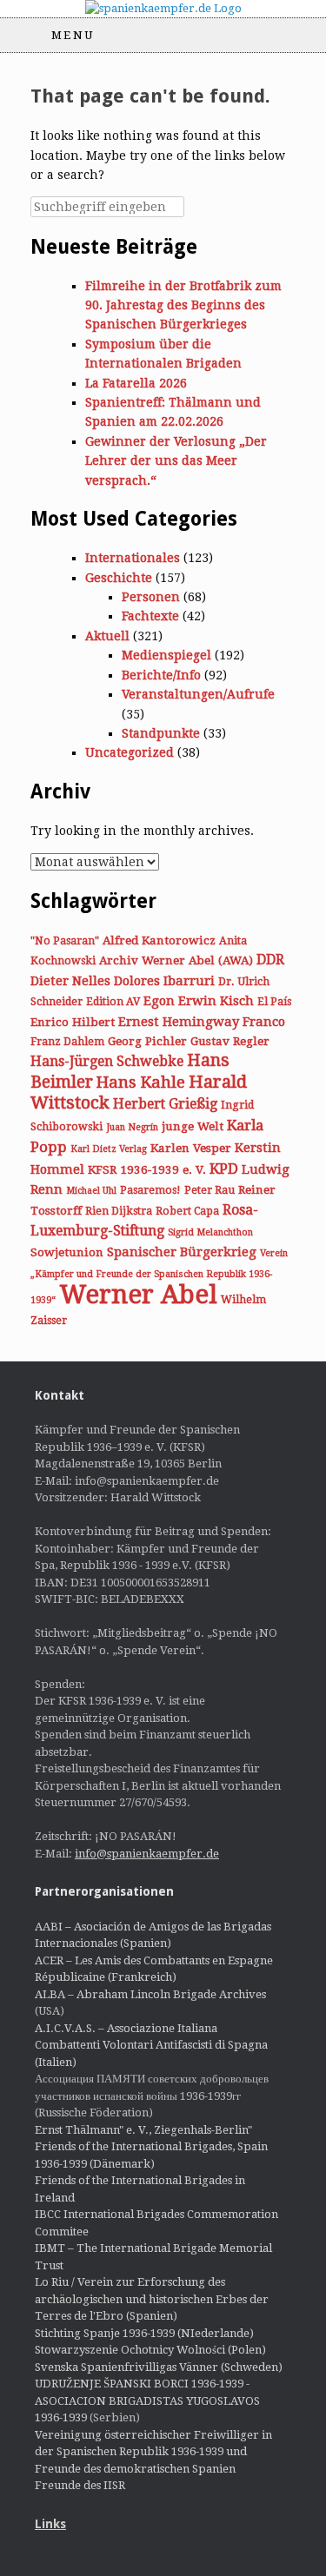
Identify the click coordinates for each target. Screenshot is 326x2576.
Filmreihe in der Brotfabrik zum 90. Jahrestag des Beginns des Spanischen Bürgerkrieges (183, 305)
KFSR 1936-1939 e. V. (147, 1169)
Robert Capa (187, 1211)
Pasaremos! (150, 1190)
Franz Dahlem (67, 1042)
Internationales (133, 558)
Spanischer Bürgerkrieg (182, 1252)
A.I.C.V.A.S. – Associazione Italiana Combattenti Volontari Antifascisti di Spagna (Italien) (151, 2045)
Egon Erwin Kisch (199, 1001)
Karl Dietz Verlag (109, 1149)
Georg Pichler (147, 1041)
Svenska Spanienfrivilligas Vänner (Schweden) (159, 2367)
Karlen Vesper (191, 1148)
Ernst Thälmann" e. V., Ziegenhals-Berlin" (143, 2130)
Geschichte (119, 578)
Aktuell (107, 636)
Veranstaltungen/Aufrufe (198, 694)
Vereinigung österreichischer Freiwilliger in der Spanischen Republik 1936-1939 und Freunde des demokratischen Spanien (153, 2452)
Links (50, 2524)
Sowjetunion (67, 1252)
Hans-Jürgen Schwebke (107, 1061)
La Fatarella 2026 (136, 383)
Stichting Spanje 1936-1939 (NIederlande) (144, 2333)
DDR (270, 960)
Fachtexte (150, 616)
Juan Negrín (132, 1127)
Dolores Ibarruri (164, 981)
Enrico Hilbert (73, 1022)
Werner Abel (138, 1295)
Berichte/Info (161, 675)
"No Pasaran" (65, 941)
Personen (151, 597)
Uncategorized (130, 752)
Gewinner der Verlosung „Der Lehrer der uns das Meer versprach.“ (176, 461)
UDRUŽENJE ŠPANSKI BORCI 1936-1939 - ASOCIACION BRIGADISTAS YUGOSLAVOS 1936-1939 (147, 2401)
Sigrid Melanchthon (210, 1232)
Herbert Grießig (165, 1104)
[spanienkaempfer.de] (163, 9)
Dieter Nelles (70, 981)
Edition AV (113, 1002)
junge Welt (193, 1126)
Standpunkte (161, 733)
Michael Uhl (91, 1191)
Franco (264, 1022)
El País (274, 1002)
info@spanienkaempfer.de (147, 1854)
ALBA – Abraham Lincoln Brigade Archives (150, 1994)
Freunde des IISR (80, 2485)
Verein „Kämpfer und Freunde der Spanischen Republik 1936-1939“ (159, 1277)
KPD (224, 1169)
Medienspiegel (166, 655)
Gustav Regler (230, 1041)
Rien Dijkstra (119, 1211)
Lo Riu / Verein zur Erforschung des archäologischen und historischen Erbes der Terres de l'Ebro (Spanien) (152, 2299)
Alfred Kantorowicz (159, 940)
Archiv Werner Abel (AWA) (176, 960)
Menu (73, 35)
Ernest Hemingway (179, 1022)
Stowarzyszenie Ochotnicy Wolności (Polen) (150, 2350)
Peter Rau (210, 1190)
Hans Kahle (141, 1082)
